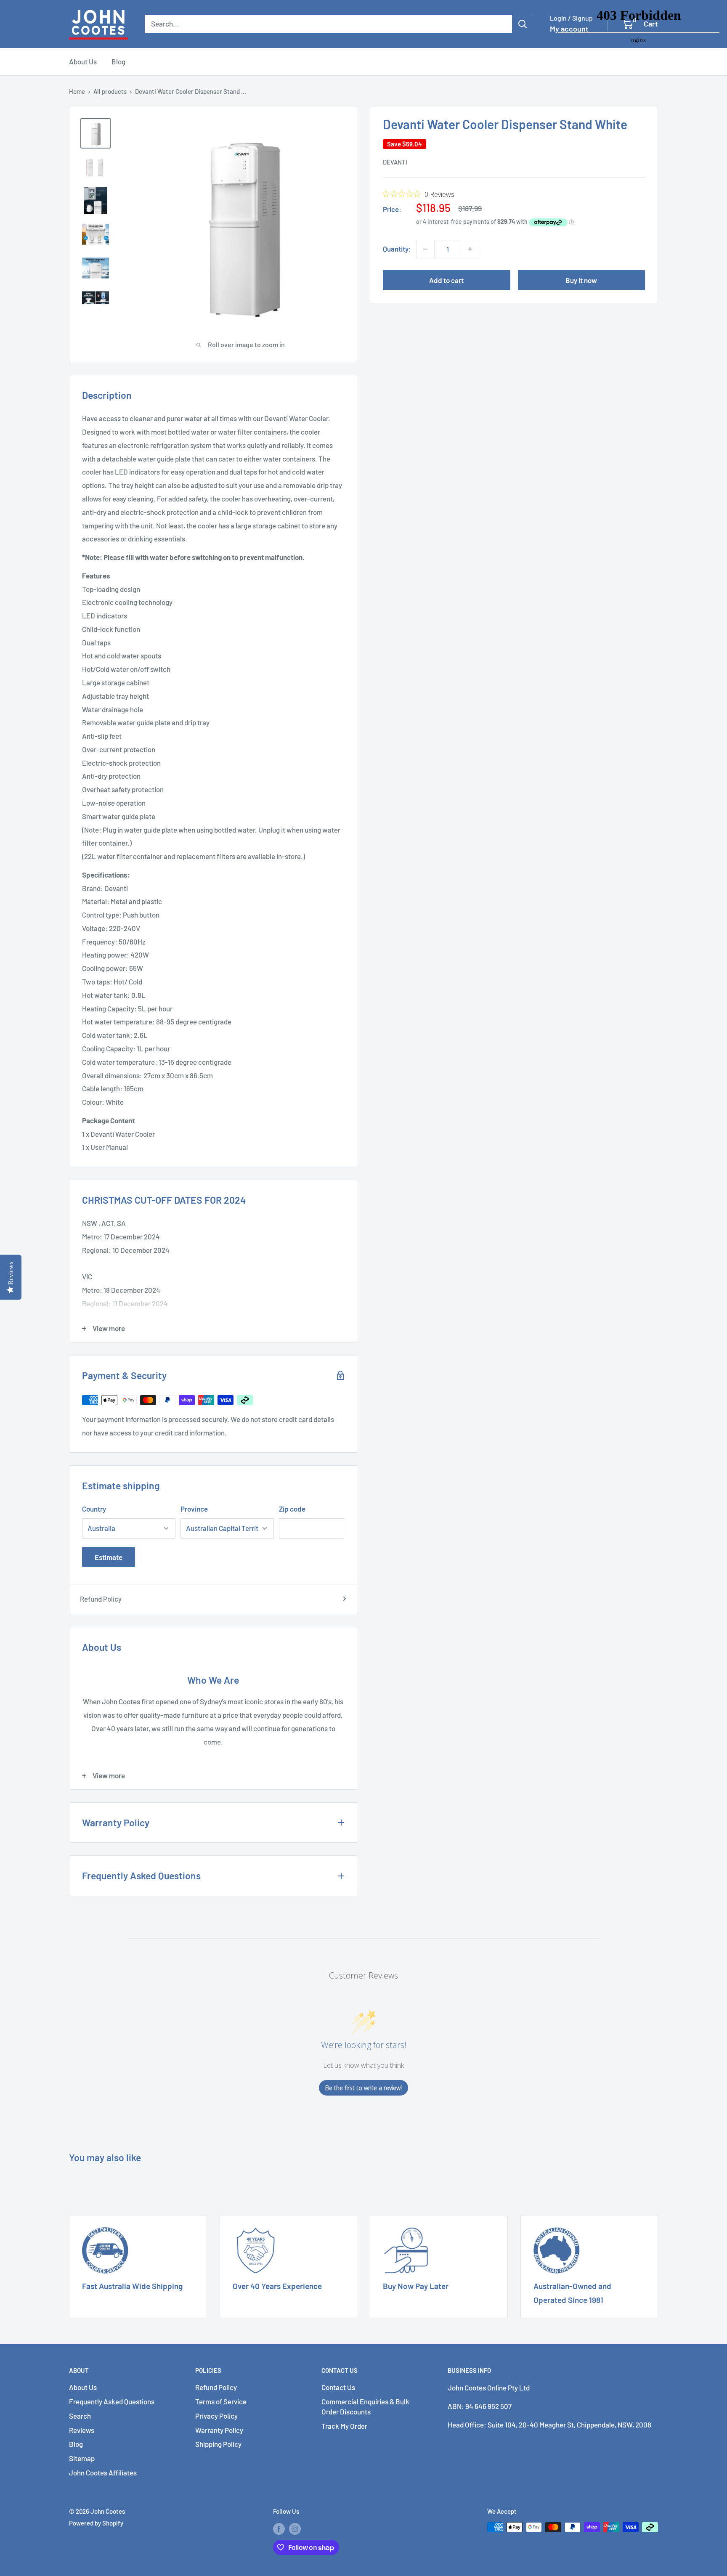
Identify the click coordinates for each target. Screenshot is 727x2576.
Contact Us (338, 2387)
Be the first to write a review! (363, 2088)
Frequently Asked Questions (112, 2401)
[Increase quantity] (470, 249)
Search (80, 2416)
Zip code (292, 1509)
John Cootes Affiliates (103, 2473)
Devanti (395, 162)
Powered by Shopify (96, 2523)
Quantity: (397, 249)
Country (94, 1509)
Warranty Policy (219, 2430)
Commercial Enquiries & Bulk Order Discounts (365, 2406)
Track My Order (344, 2426)
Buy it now (581, 280)
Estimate (109, 1557)
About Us (83, 61)
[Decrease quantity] (425, 249)
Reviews (82, 2430)
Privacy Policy (216, 2416)
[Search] (523, 24)
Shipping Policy (218, 2444)
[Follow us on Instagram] (295, 2528)
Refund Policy (101, 1599)
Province (194, 1509)
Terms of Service (221, 2401)
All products (110, 91)
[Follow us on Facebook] (279, 2528)
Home (77, 91)
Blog (118, 61)
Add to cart (446, 280)
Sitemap (82, 2458)
